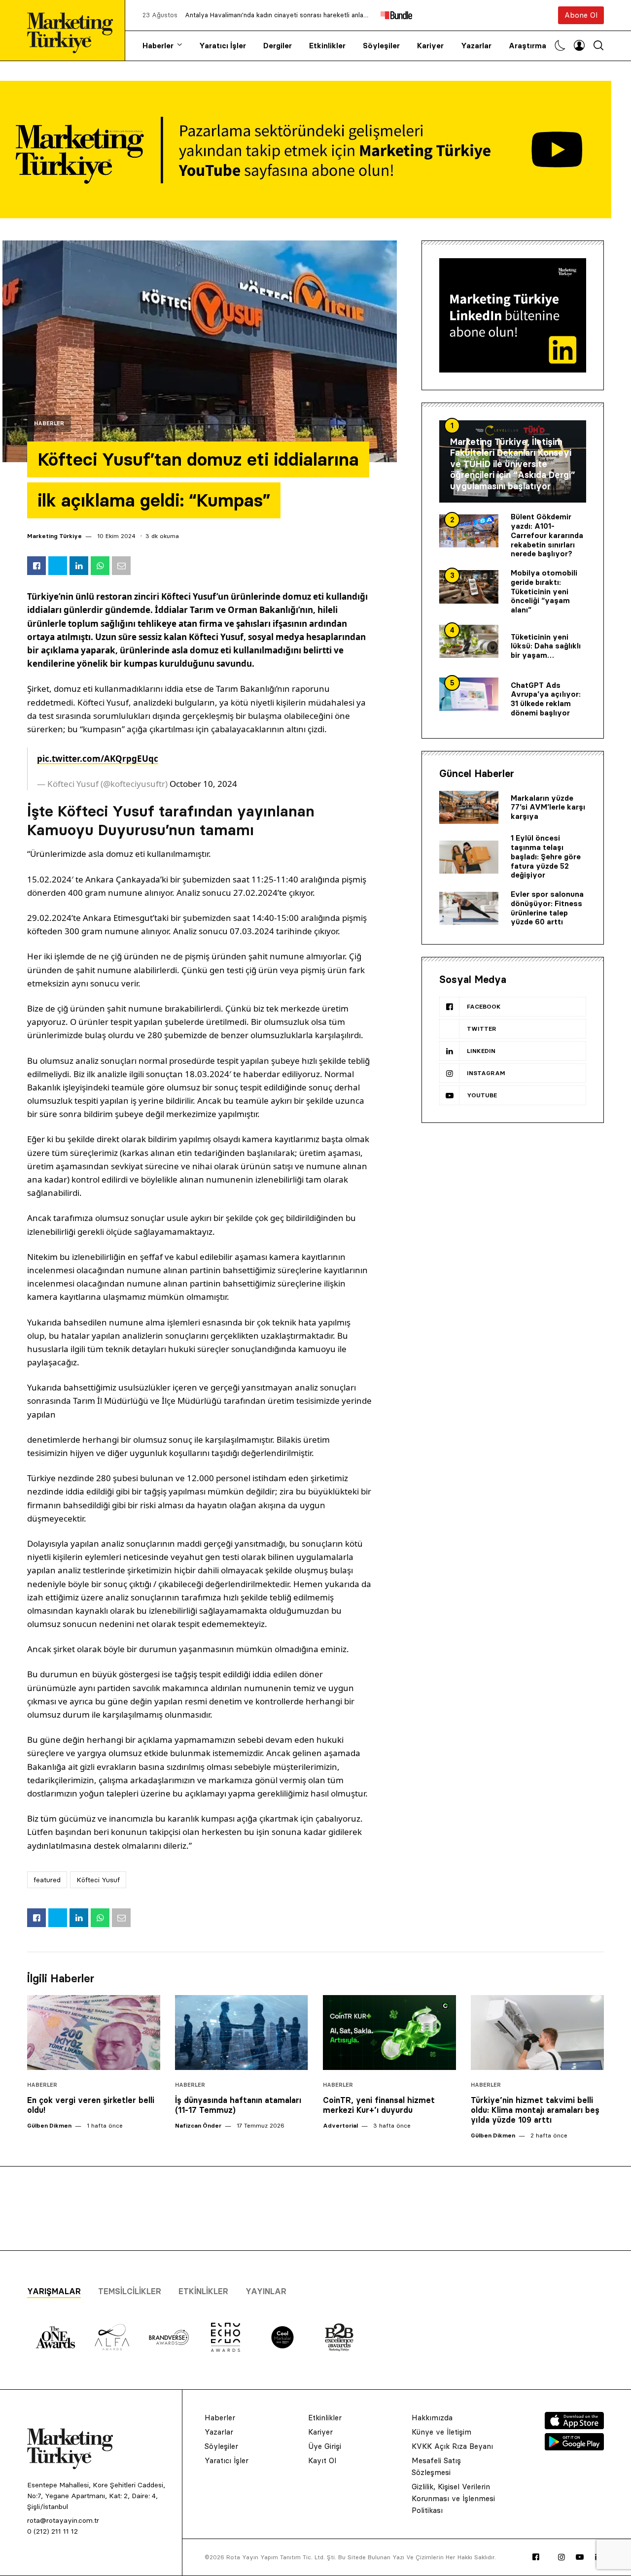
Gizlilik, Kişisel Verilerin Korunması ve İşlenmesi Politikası (453, 2498)
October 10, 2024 (203, 784)
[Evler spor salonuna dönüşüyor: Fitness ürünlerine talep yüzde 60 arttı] (469, 909)
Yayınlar (266, 2291)
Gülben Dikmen (49, 2125)
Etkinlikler (327, 46)
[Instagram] (561, 2557)
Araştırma (527, 46)
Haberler (158, 46)
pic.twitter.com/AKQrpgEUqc (98, 759)
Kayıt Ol (322, 2460)
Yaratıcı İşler (223, 46)
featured (47, 1880)
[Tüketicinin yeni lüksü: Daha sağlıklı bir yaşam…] (469, 642)
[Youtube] (580, 2557)
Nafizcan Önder (198, 2125)
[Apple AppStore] (574, 2426)
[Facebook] (536, 2557)
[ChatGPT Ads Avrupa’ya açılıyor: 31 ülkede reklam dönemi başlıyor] (469, 694)
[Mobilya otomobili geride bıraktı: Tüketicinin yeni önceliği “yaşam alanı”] (469, 587)
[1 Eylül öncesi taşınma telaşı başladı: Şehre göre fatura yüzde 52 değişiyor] (469, 857)
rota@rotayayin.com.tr (63, 2520)
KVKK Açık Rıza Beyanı (452, 2446)
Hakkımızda (432, 2418)
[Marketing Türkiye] (74, 30)
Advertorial (340, 2125)
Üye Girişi (325, 2446)
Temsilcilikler (130, 2291)
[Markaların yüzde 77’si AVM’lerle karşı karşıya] (469, 808)
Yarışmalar (54, 2291)
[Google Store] (574, 2447)
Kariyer (430, 46)
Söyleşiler (381, 46)
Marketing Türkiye (54, 536)
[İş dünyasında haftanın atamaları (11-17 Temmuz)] (242, 2033)
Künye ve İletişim (441, 2432)
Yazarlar (476, 46)
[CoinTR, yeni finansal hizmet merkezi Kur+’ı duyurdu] (389, 2033)
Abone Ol (581, 15)
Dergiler (278, 46)
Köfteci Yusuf (98, 1880)
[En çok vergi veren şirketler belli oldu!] (94, 2033)
